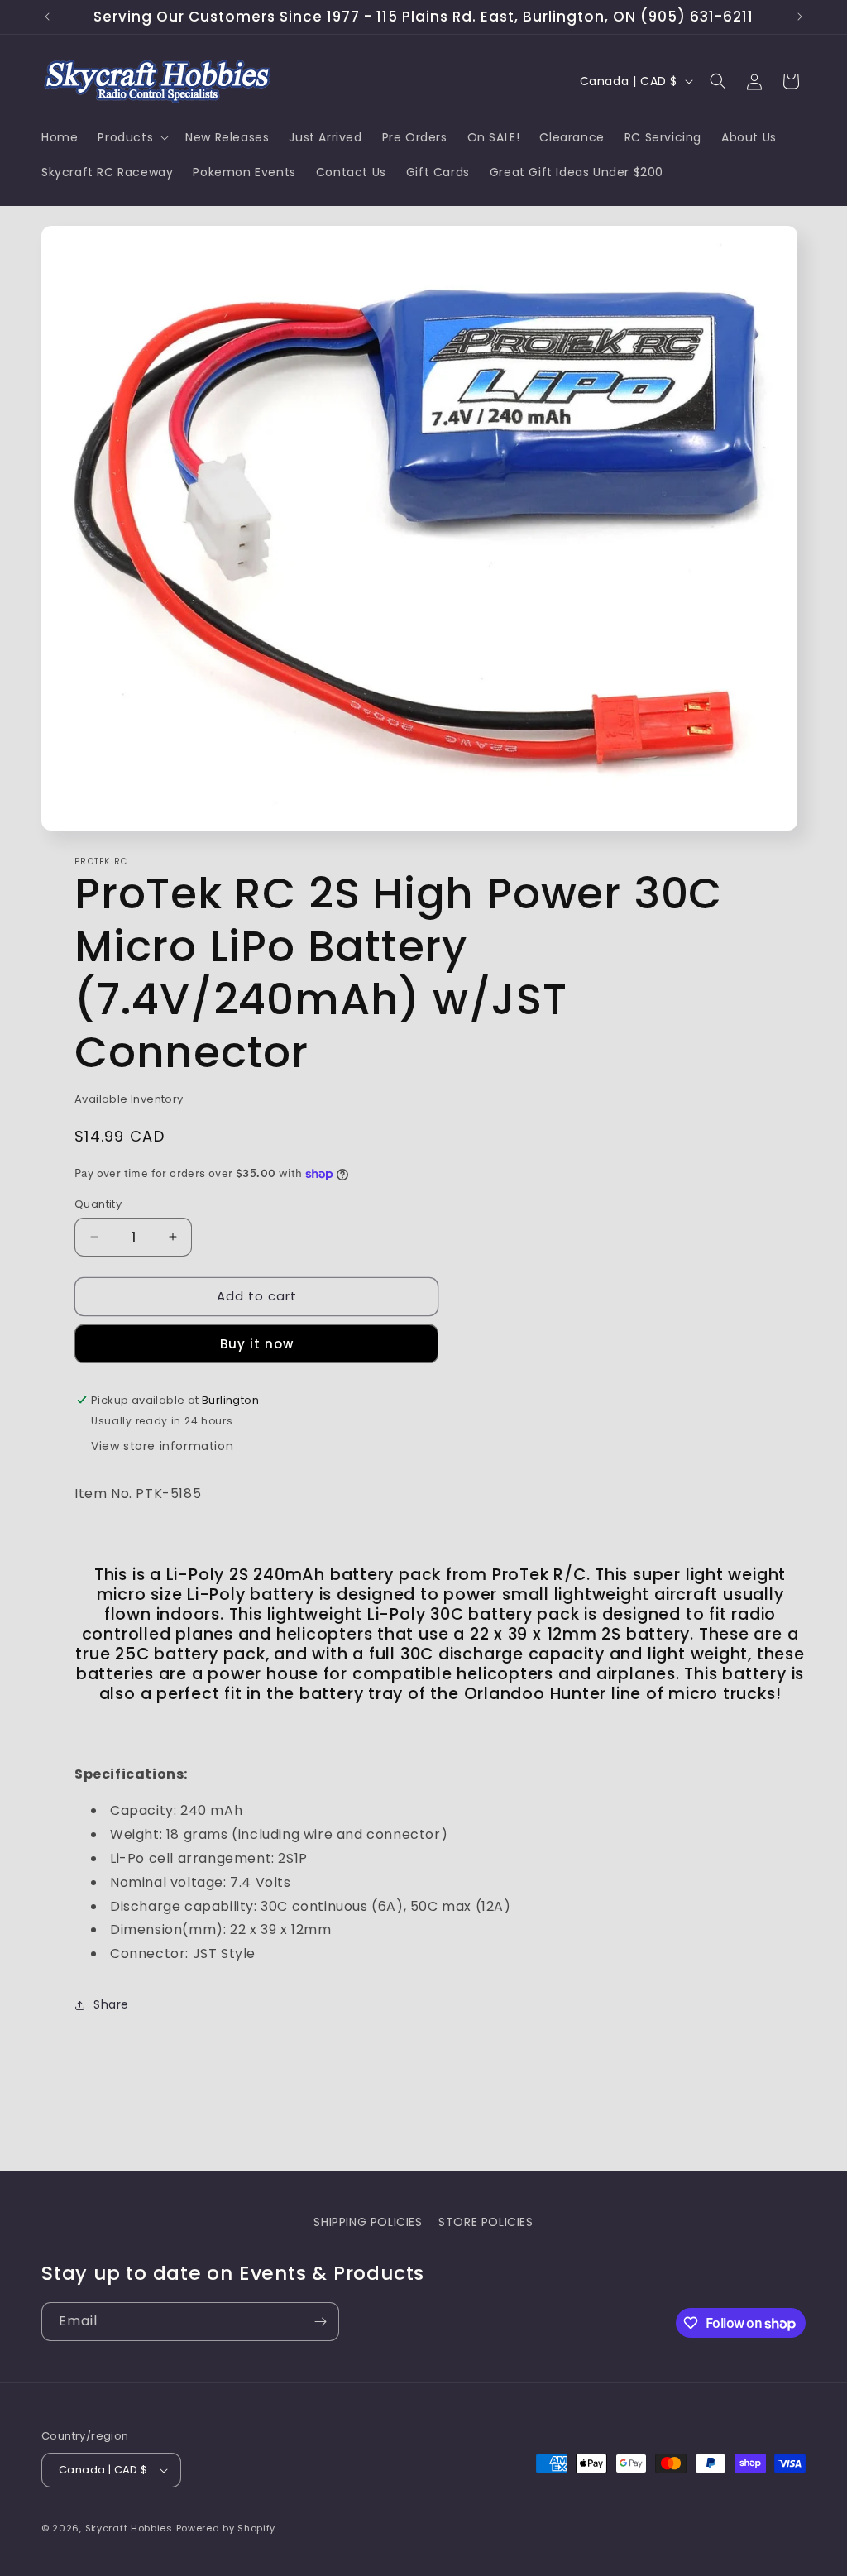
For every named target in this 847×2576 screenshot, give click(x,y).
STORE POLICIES (486, 2222)
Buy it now (257, 1344)
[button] (132, 137)
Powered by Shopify (226, 2528)
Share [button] (111, 2004)
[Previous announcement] (47, 17)
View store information (162, 1446)
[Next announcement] (800, 17)
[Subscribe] (320, 2322)
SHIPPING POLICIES (368, 2222)
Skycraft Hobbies (131, 2528)
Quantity (98, 1204)
